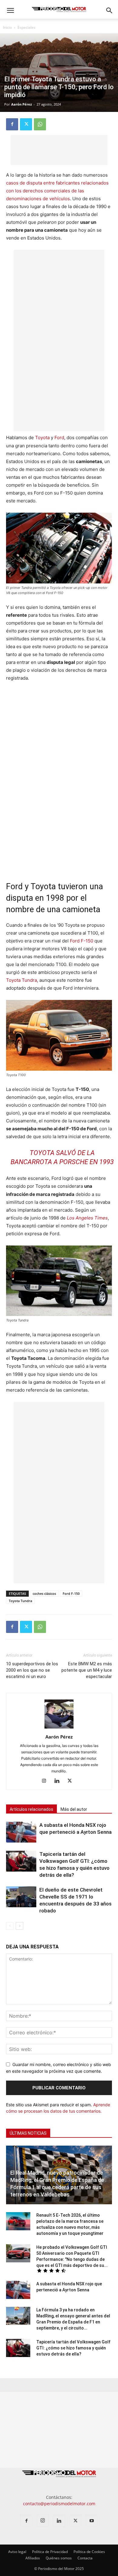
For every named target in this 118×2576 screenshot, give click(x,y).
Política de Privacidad (50, 2552)
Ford (59, 437)
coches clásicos (44, 1593)
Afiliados (33, 2558)
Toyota (42, 437)
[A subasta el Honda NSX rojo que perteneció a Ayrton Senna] (21, 1832)
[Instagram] (46, 1781)
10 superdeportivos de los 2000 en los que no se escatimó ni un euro (32, 1670)
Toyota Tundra (21, 980)
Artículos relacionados (31, 1809)
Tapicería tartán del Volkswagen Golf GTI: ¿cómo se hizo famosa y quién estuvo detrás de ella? (73, 2348)
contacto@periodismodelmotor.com (59, 2504)
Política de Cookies (89, 2552)
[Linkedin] (59, 1781)
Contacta (85, 2558)
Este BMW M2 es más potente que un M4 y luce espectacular (87, 1670)
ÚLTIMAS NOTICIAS (28, 2133)
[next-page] (20, 1926)
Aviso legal (17, 2552)
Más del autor (74, 1809)
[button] (10, 11)
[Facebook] (12, 124)
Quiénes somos (59, 2558)
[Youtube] (92, 2521)
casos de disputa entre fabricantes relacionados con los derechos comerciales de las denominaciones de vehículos (57, 191)
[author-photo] (59, 1728)
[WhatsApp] (40, 124)
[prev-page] (10, 1926)
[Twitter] (26, 124)
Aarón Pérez (21, 104)
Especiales (26, 27)
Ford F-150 (82, 941)
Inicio (7, 27)
